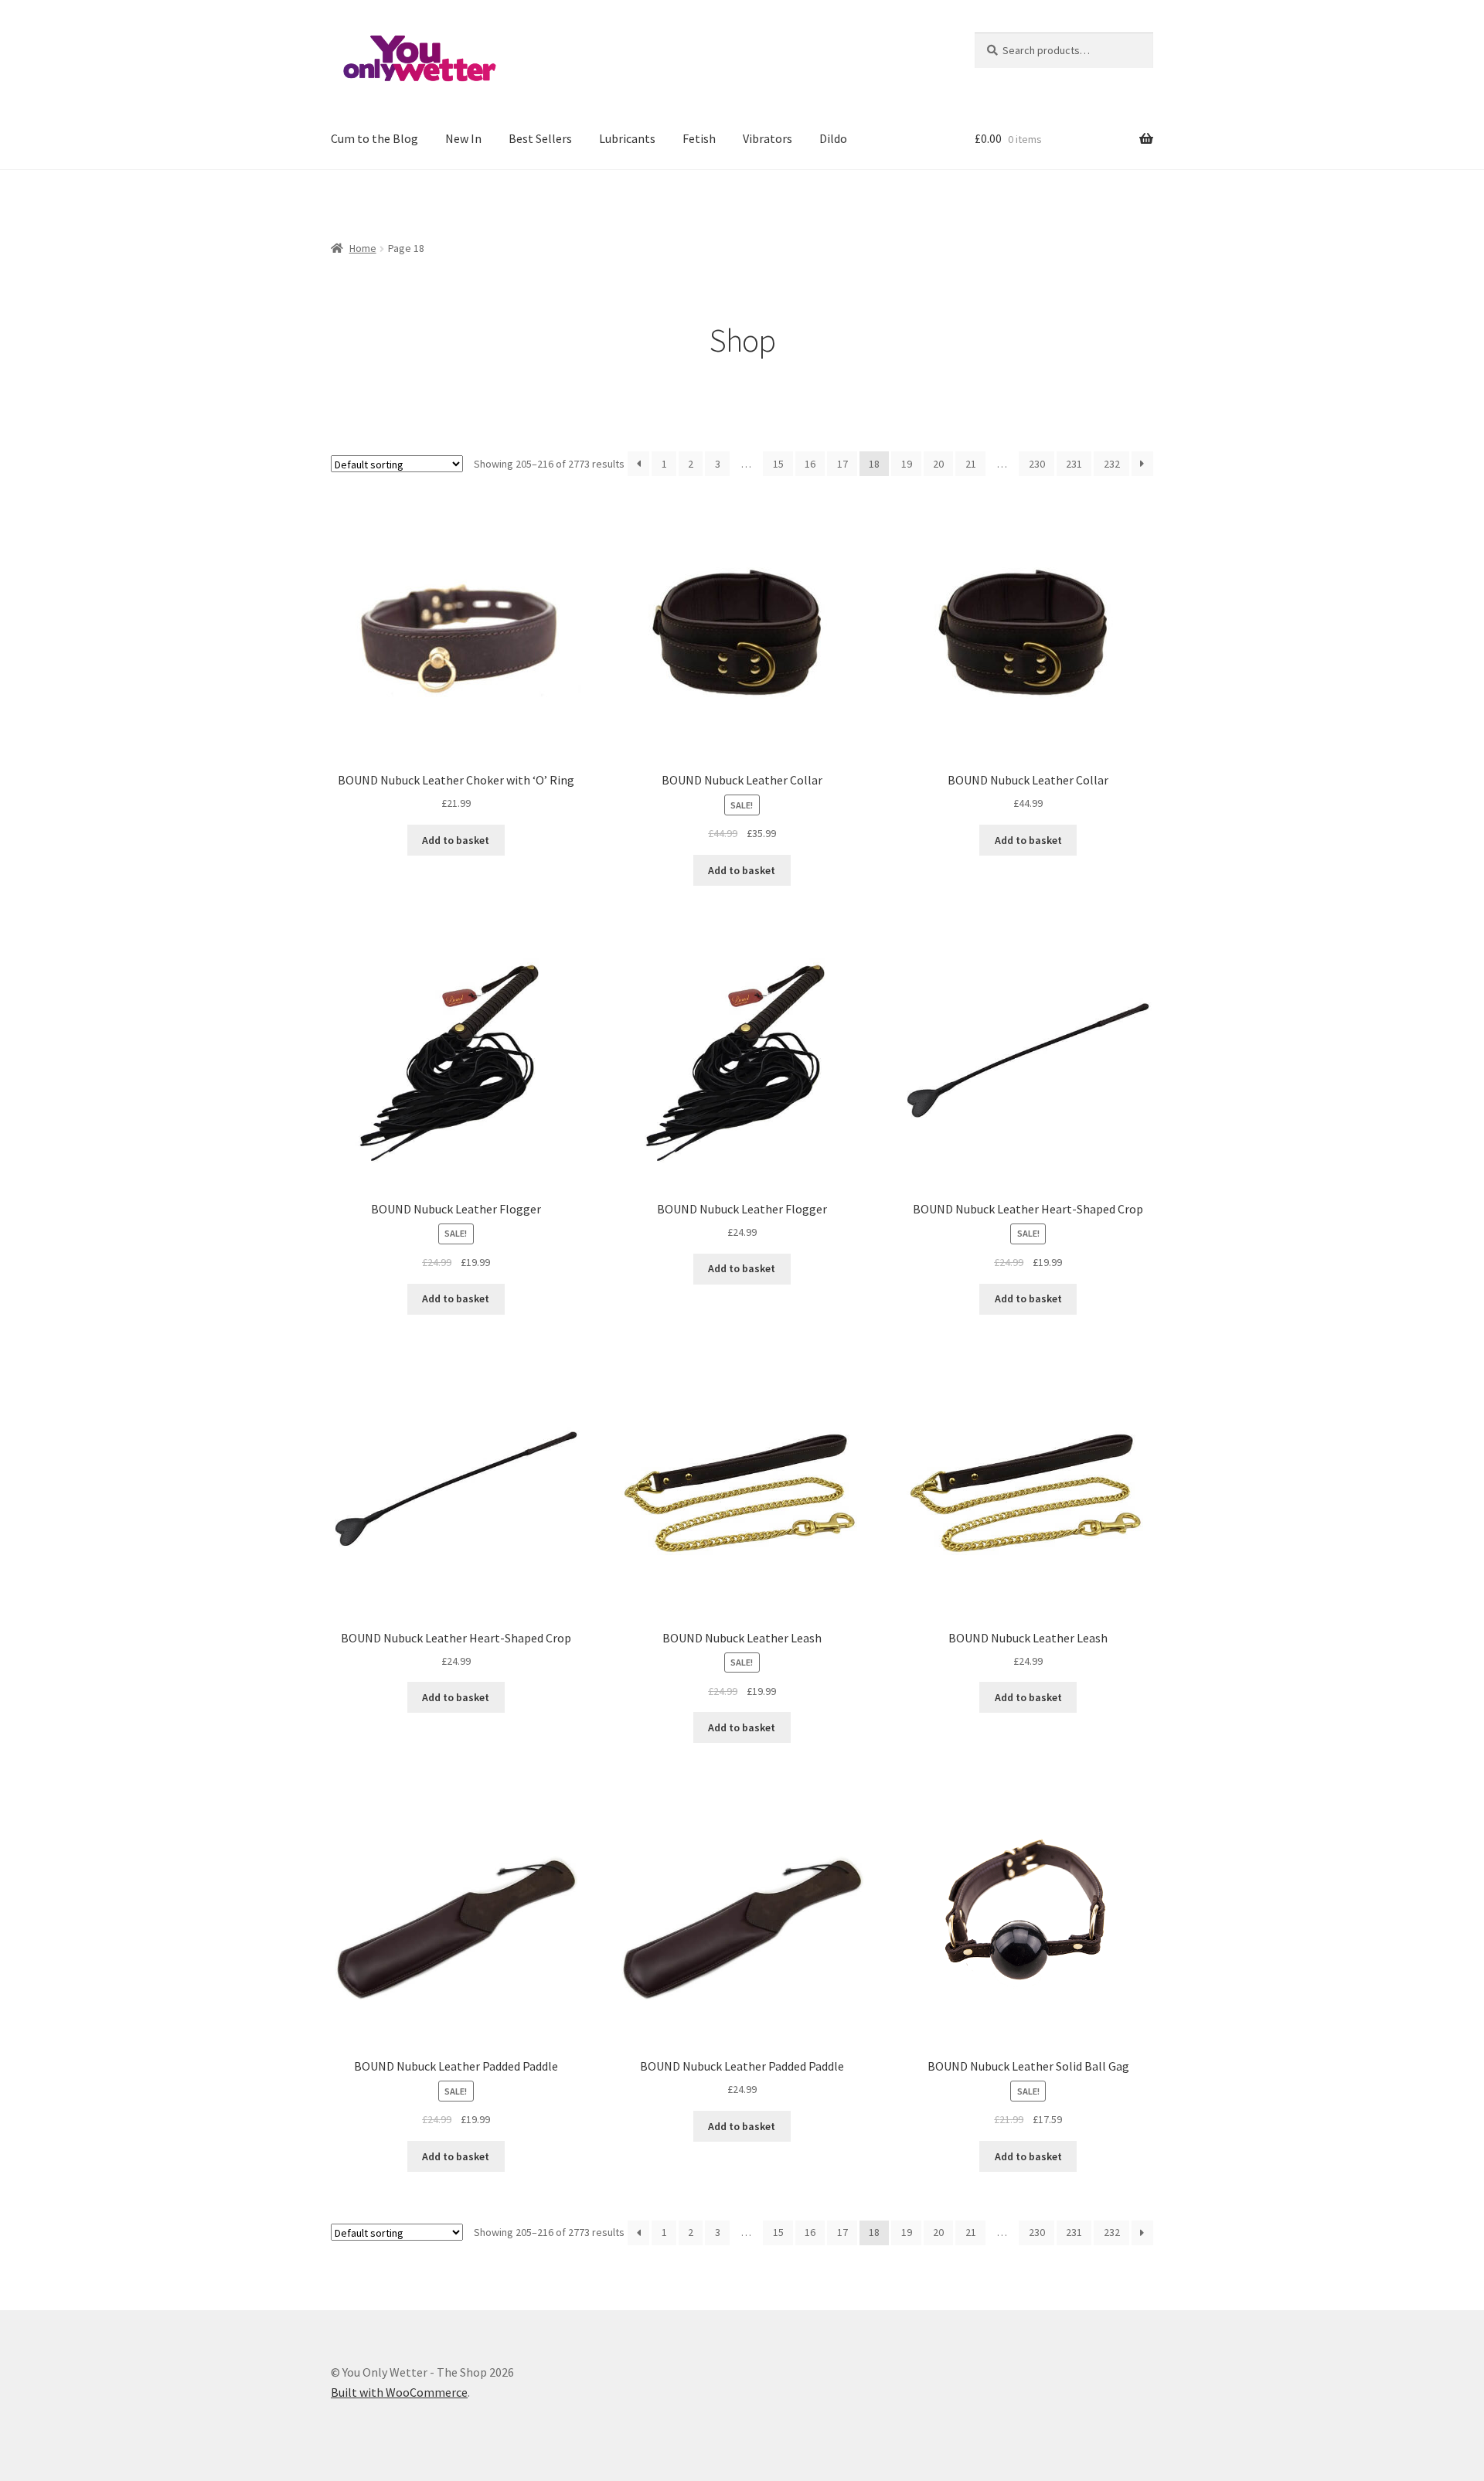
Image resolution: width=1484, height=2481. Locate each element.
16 (810, 464)
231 (1074, 464)
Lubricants (627, 138)
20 (938, 464)
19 (907, 464)
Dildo (833, 138)
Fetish (699, 138)
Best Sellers (540, 138)
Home (363, 248)
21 (971, 464)
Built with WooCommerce (399, 2392)
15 (778, 464)
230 (1037, 464)
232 (1112, 464)
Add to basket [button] (456, 840)
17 (842, 464)
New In (463, 138)
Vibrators (768, 138)
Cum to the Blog (374, 138)
